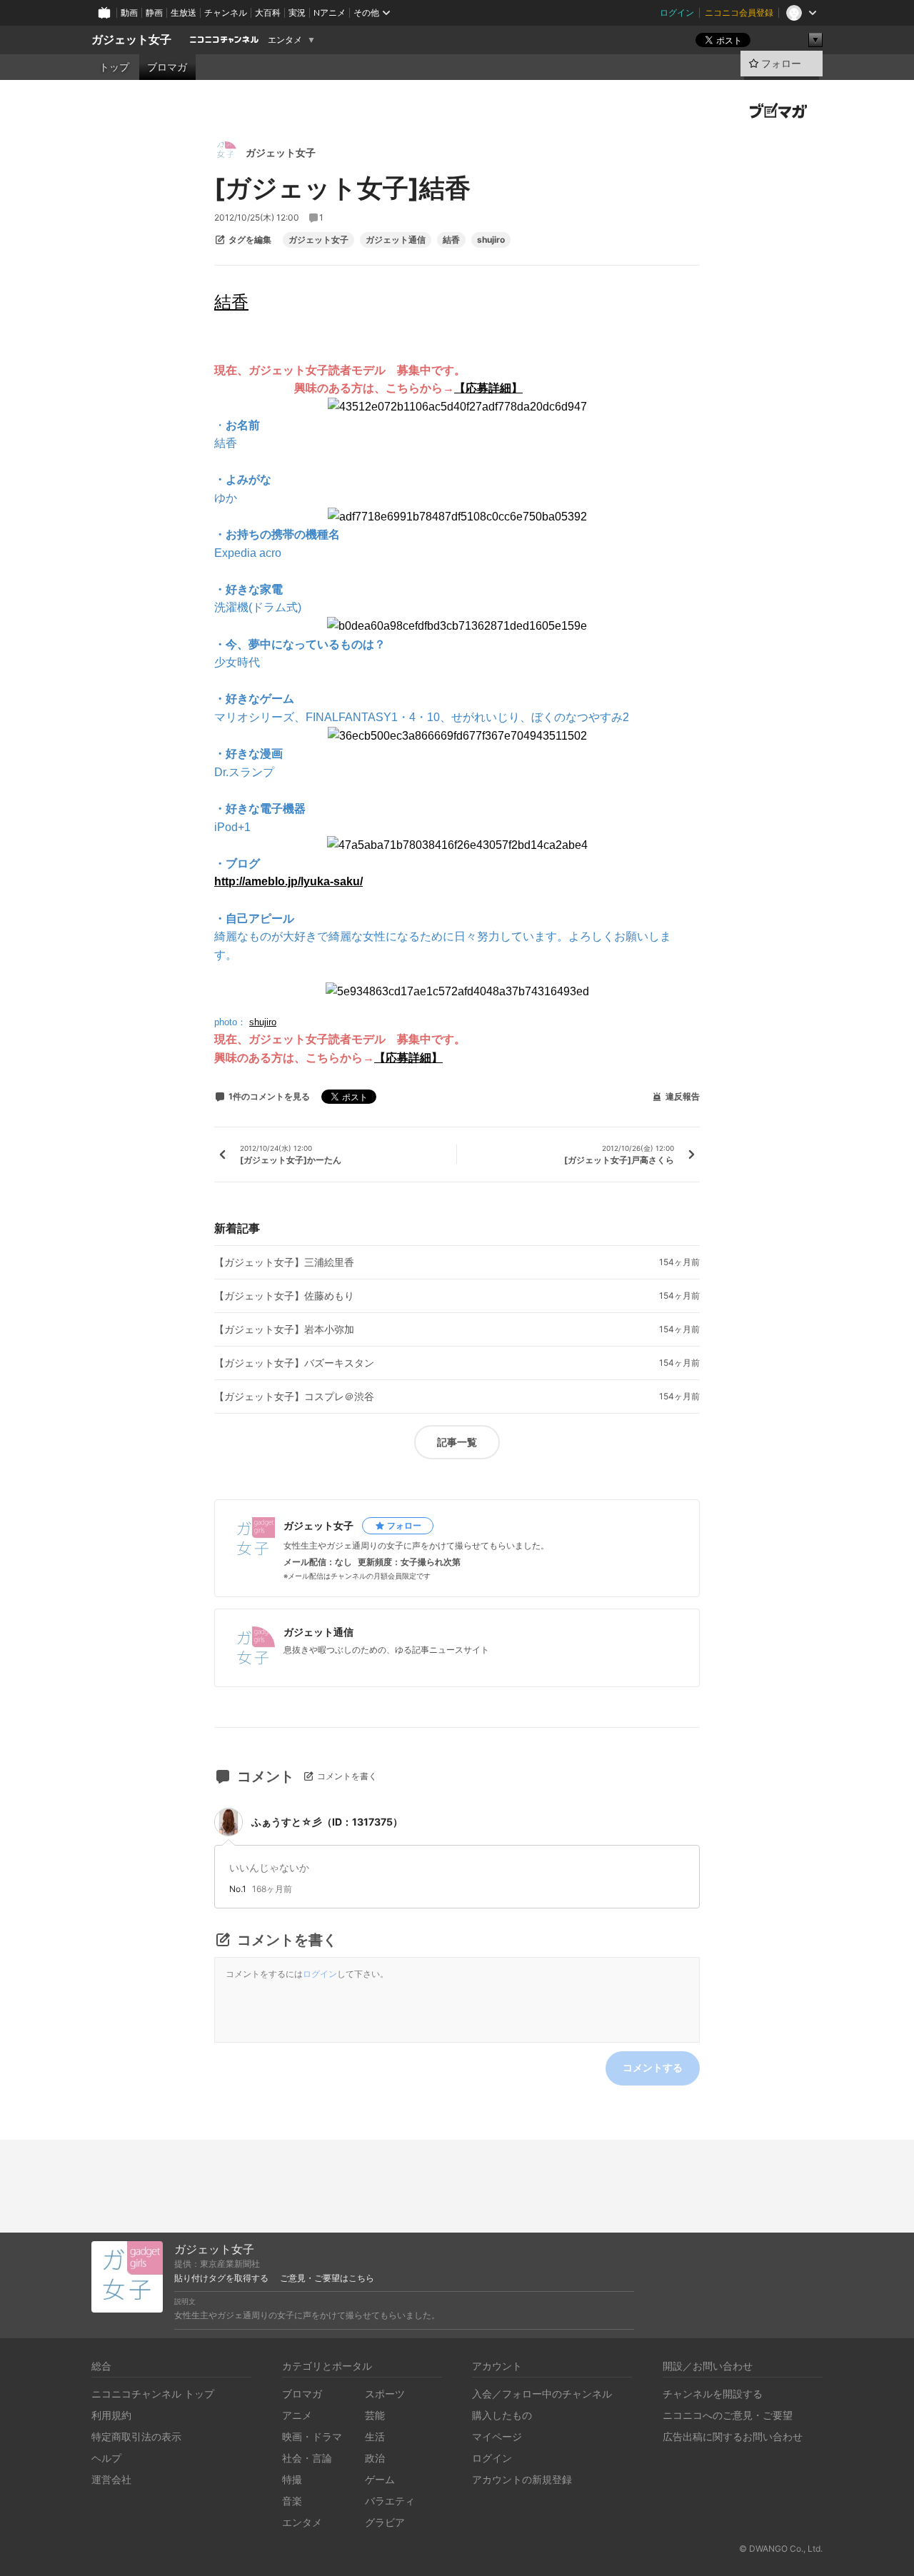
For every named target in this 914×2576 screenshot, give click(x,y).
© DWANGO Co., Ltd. (781, 2549)
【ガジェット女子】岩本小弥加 (284, 1329)
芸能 (375, 2415)
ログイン (677, 12)
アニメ (297, 2415)
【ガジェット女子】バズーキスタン (294, 1363)
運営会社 (111, 2479)
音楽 (292, 2501)
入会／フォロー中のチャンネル (542, 2394)
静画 (154, 12)
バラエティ (390, 2501)
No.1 (238, 1889)
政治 (375, 2458)
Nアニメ (330, 12)
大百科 (268, 12)
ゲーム (380, 2479)
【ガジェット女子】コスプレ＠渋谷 (294, 1397)
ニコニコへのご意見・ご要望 (728, 2415)
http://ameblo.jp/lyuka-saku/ (288, 881)
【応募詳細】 (408, 1058)
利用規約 (111, 2415)
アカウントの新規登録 (522, 2479)
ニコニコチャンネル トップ (153, 2394)
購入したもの (502, 2415)
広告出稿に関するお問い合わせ (733, 2436)
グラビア (385, 2522)
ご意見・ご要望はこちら (327, 2278)
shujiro (491, 240)
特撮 (292, 2479)
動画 (129, 12)
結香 (451, 240)
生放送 (184, 12)
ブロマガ (167, 67)
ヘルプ (106, 2458)
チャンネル (226, 12)
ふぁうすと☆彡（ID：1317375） (327, 1822)
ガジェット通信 (396, 240)
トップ (114, 67)
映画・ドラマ (312, 2436)
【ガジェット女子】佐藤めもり (284, 1296)
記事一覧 (457, 1442)
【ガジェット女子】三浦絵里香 (284, 1262)
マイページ (497, 2436)
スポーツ (385, 2394)
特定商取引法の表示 (136, 2436)
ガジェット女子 (131, 40)
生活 (375, 2436)
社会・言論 (307, 2458)
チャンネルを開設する (713, 2394)
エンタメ (285, 40)
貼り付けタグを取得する (221, 2278)
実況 (297, 12)
